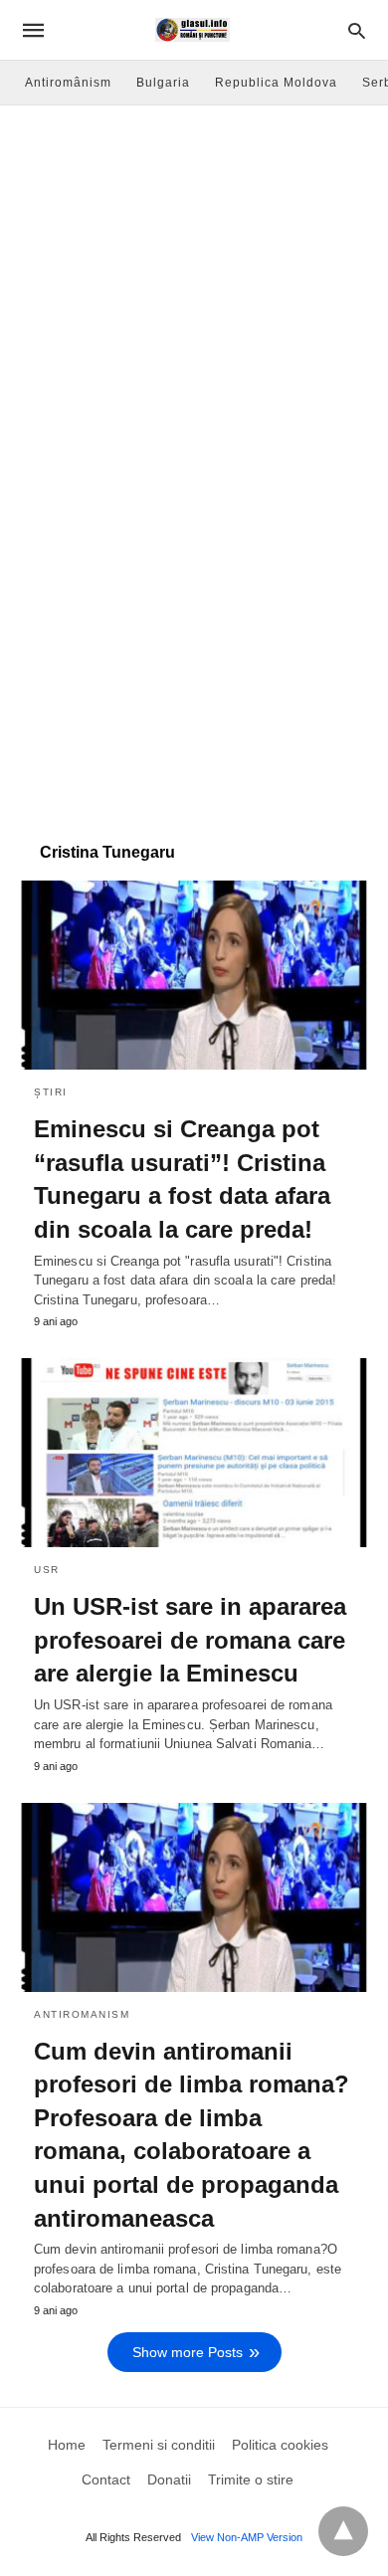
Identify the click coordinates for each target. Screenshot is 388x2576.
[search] (357, 30)
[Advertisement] (194, 309)
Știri (51, 1092)
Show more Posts (188, 2352)
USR (47, 1570)
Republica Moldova (276, 83)
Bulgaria (163, 83)
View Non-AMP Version (247, 2537)
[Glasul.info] (193, 30)
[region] (194, 663)
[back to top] (343, 2531)
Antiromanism (82, 2014)
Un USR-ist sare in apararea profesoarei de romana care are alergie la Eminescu (190, 1640)
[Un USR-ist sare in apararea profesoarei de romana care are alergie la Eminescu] (194, 1453)
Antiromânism (68, 83)
